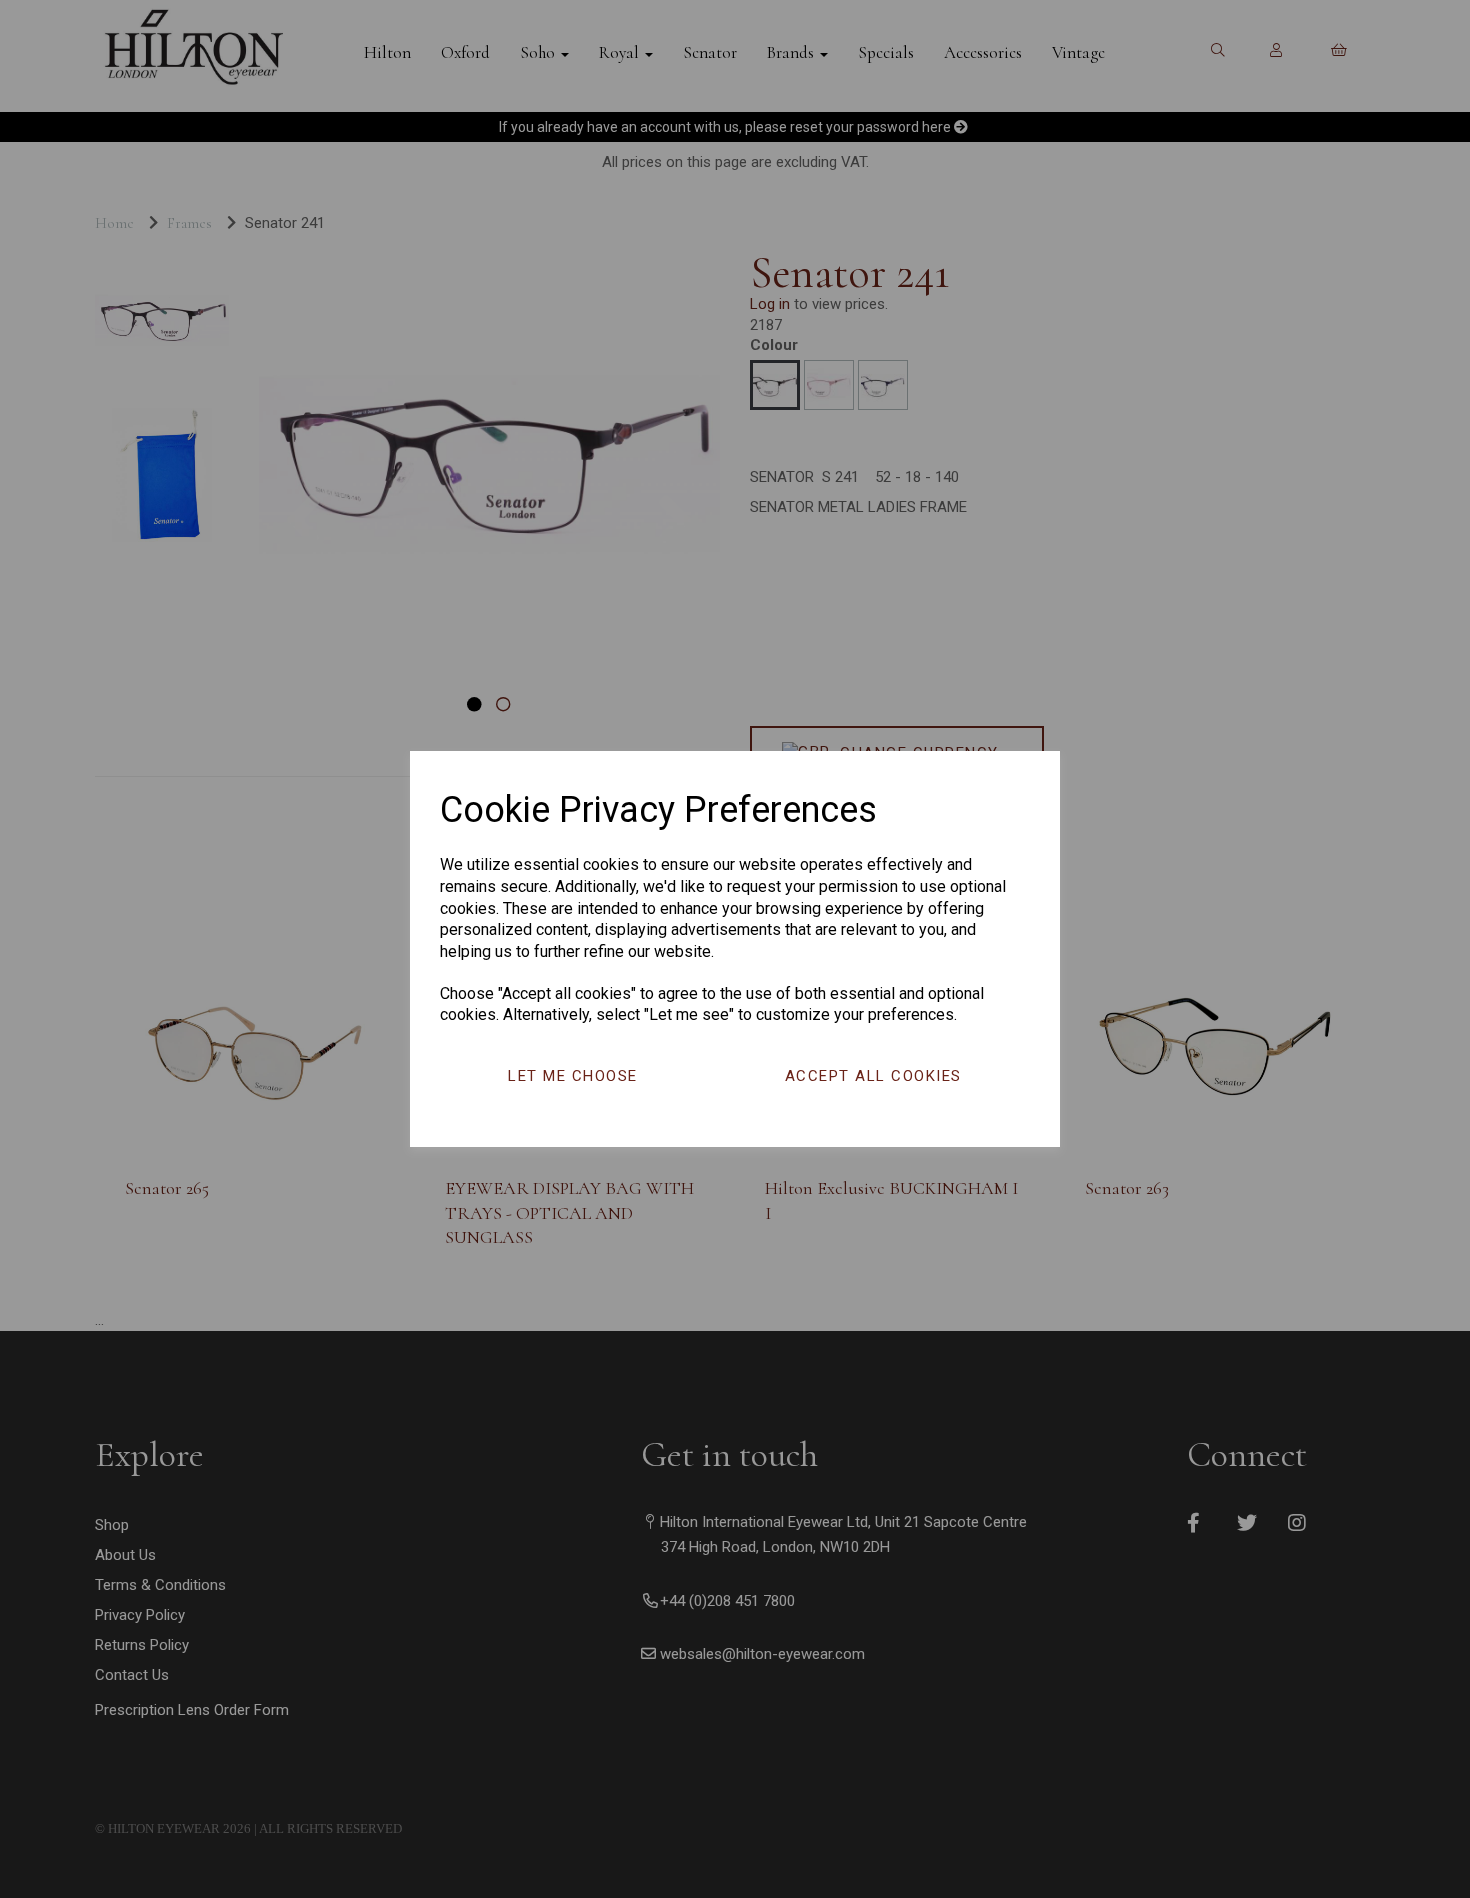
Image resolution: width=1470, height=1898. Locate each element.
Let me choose (573, 1076)
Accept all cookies (873, 1076)
